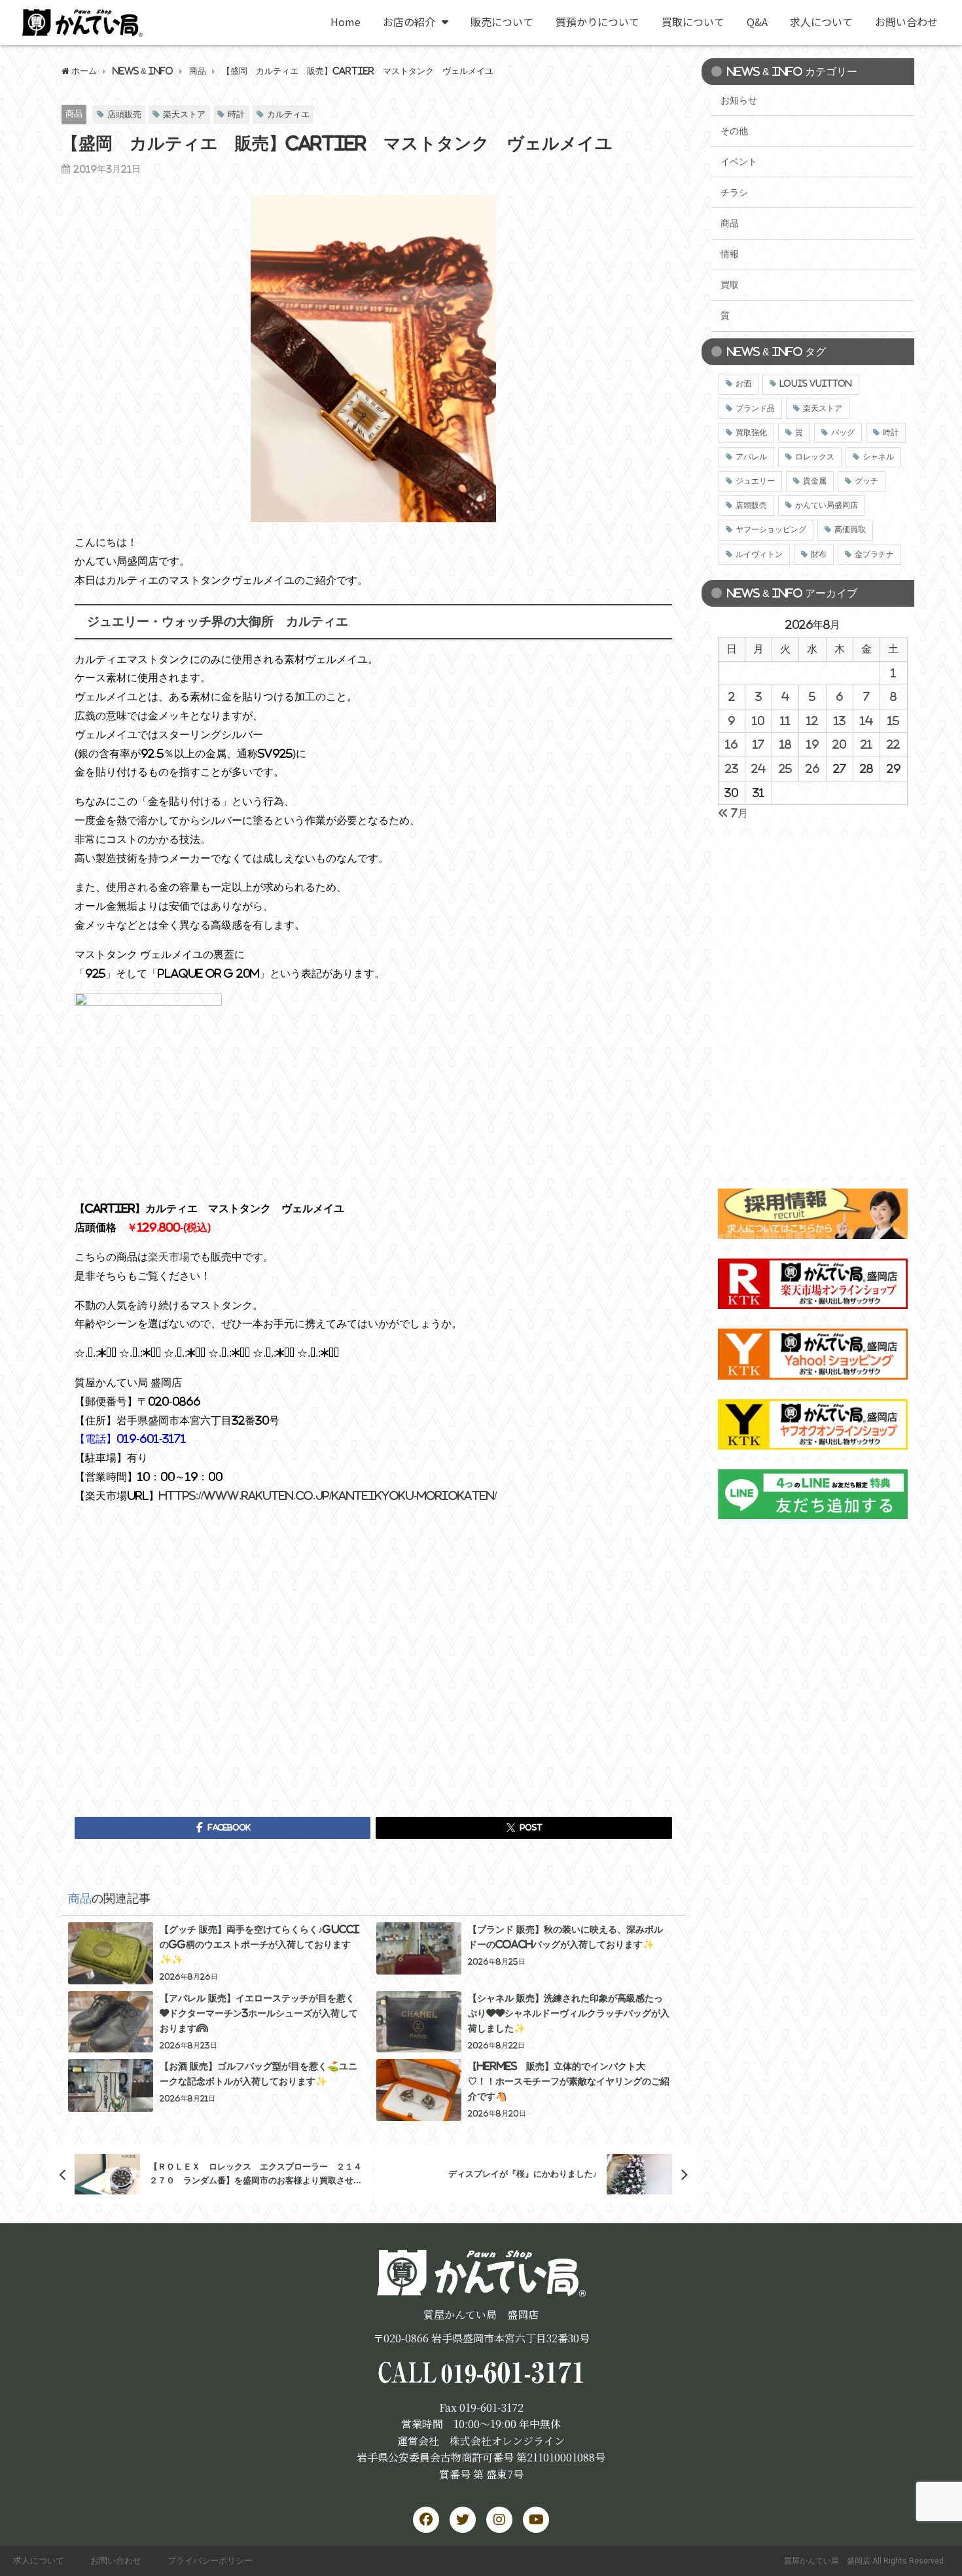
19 (812, 744)
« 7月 (733, 813)
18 (785, 744)
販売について (502, 22)
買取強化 (751, 433)
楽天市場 (169, 1257)
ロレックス (815, 457)
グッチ (866, 481)
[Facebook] (426, 2520)
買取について (693, 22)
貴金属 (815, 481)
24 (758, 768)
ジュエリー (755, 481)
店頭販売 (124, 114)
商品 (74, 114)
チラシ (734, 192)
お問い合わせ (906, 22)
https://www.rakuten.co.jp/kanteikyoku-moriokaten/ (328, 1495)
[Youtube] (536, 2520)
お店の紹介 (409, 22)
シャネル (878, 457)
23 (732, 768)
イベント (739, 162)
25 (785, 768)
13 (840, 721)
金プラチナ (874, 554)
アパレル (751, 457)
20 (839, 744)
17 (758, 744)
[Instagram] (499, 2520)
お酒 (743, 384)
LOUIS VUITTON (816, 384)
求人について (821, 22)
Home (346, 22)
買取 (730, 285)
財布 (819, 554)
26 (812, 768)
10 (758, 721)
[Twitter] (463, 2520)
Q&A (757, 22)
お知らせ (739, 100)
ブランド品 (755, 408)
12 (812, 721)
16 (731, 744)
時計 (236, 114)
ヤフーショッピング (771, 529)
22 (893, 744)
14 (866, 721)
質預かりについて (597, 22)
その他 (734, 131)
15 (893, 721)
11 (785, 721)
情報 (730, 254)
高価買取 (850, 529)
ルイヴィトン (759, 554)
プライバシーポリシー (210, 2561)
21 (866, 744)
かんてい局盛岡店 (827, 505)
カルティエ (288, 114)
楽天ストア (184, 114)
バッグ (843, 433)
